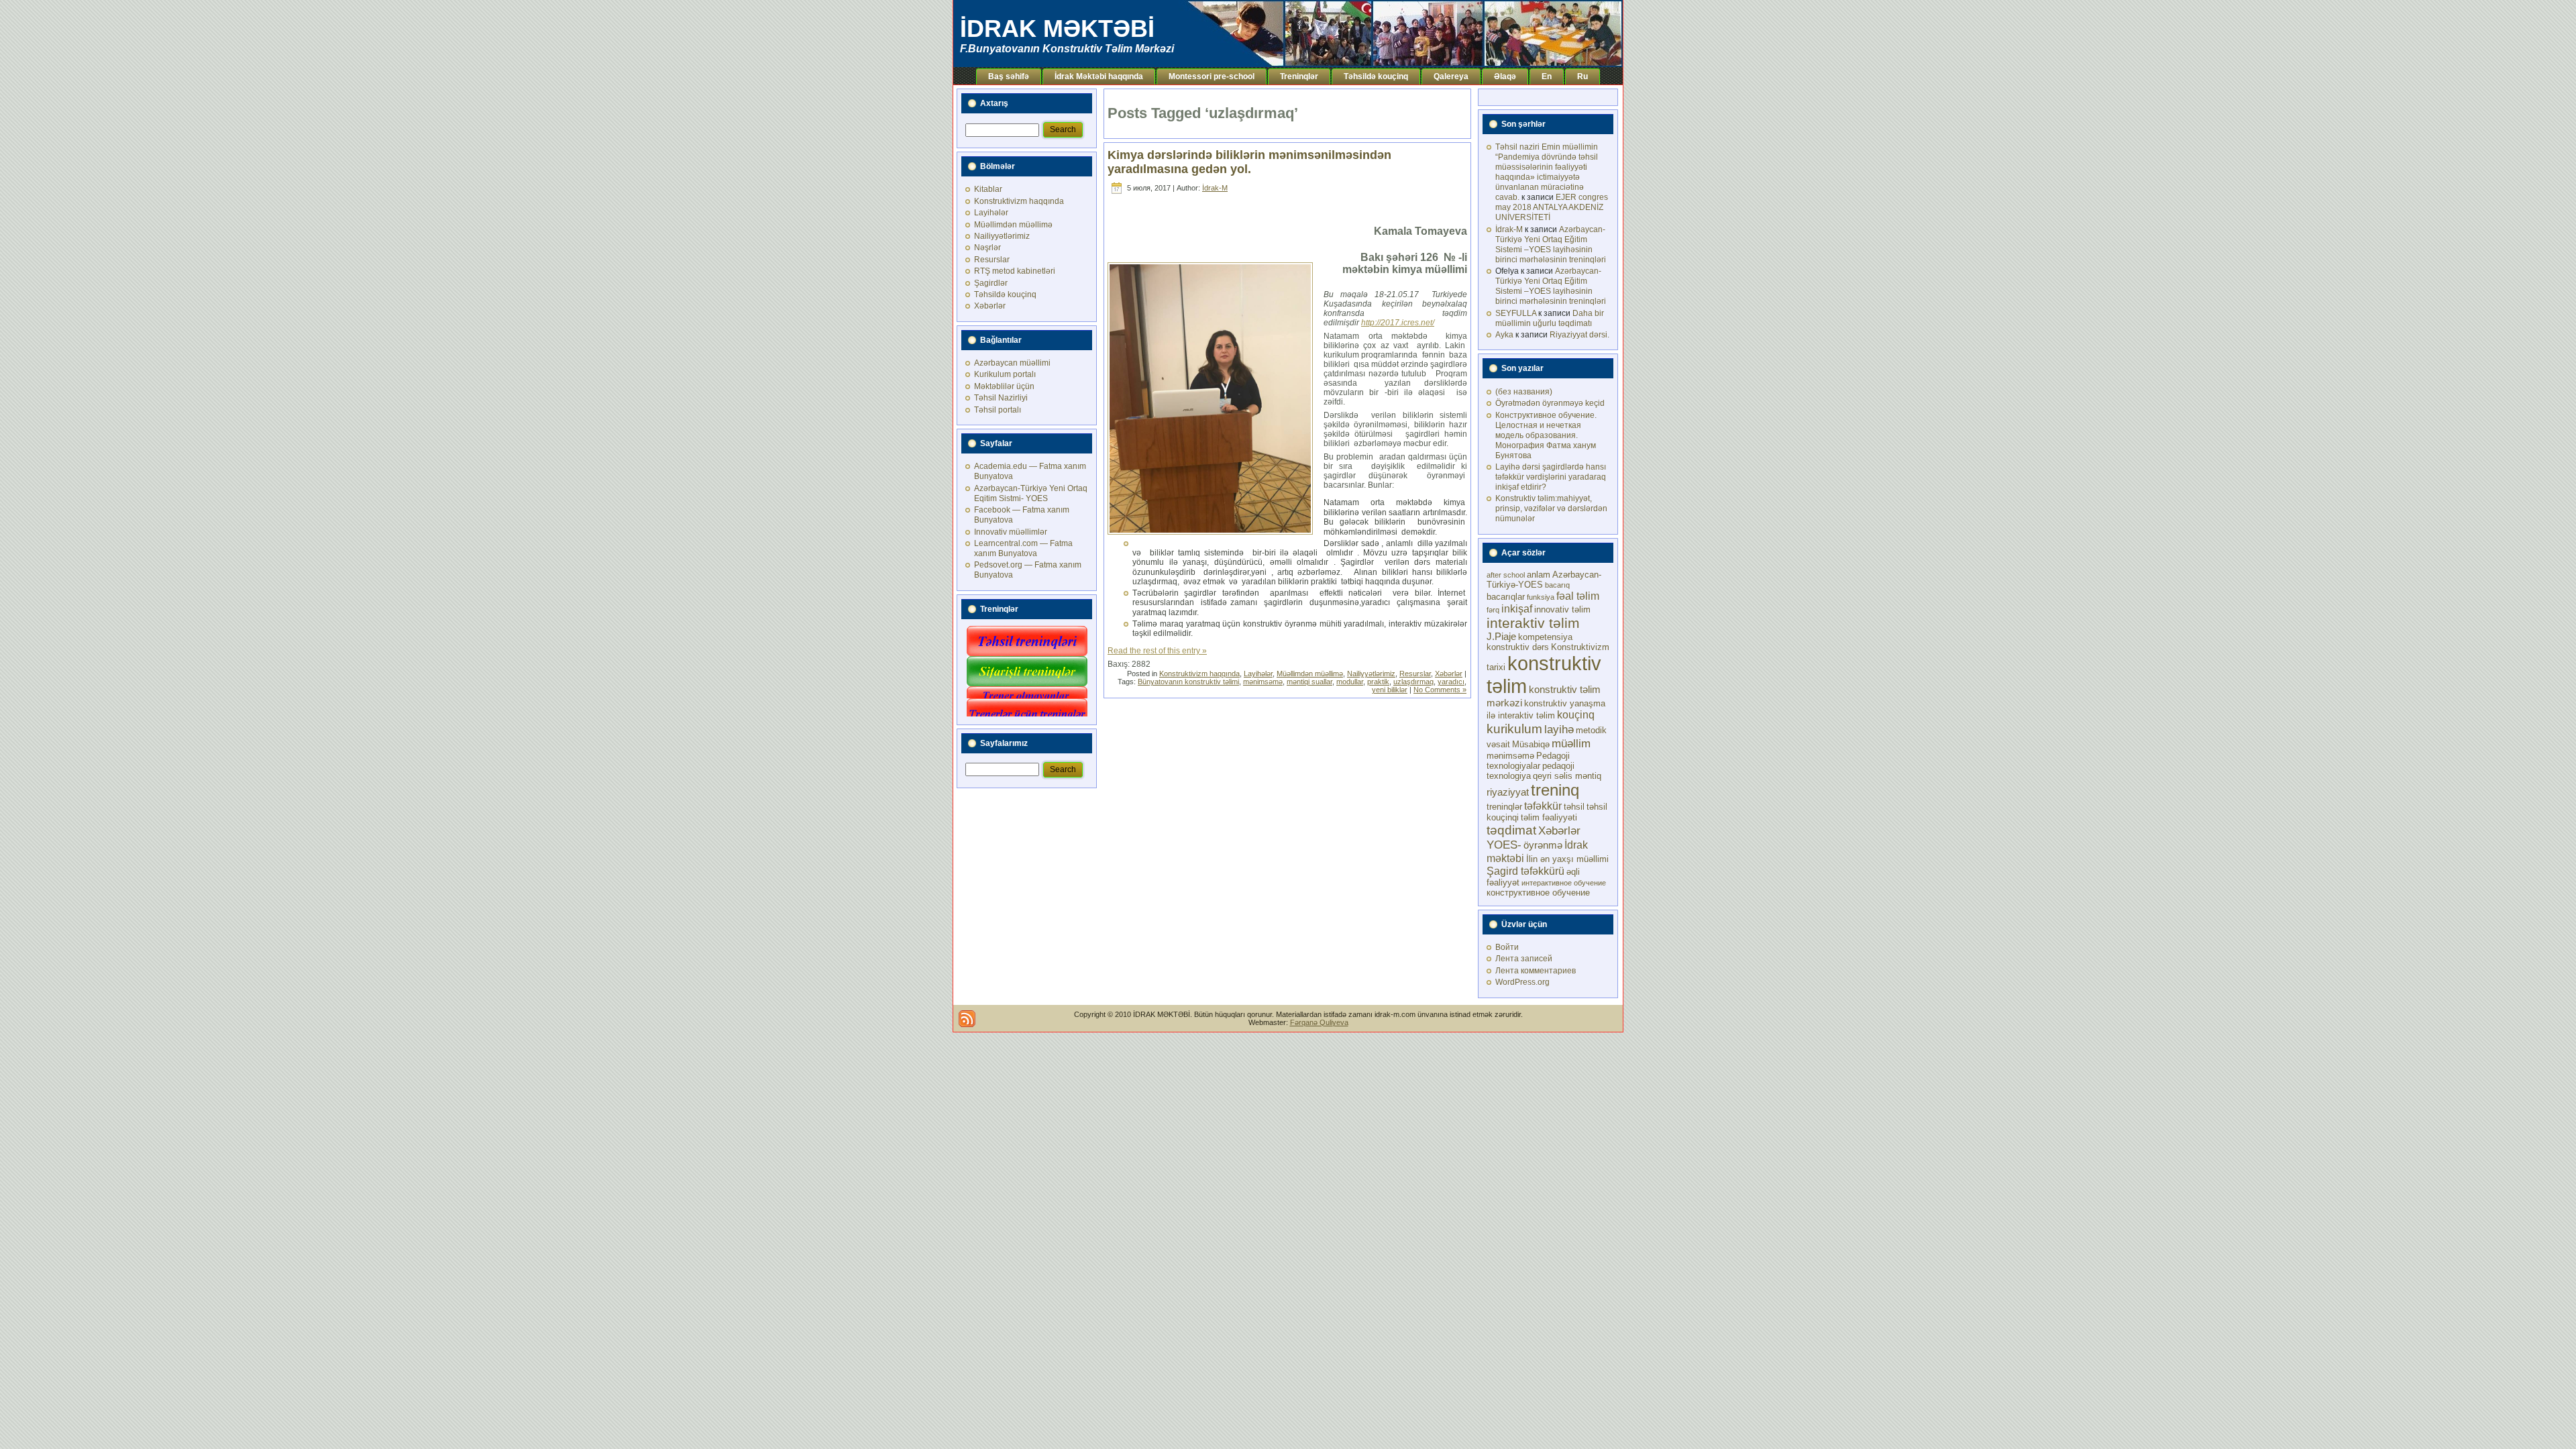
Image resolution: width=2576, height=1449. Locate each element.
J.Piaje (1501, 637)
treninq (1555, 790)
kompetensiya (1545, 637)
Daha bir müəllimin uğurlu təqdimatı (1550, 318)
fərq (1493, 610)
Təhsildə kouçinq (1005, 294)
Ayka (1504, 335)
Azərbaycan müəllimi (1012, 363)
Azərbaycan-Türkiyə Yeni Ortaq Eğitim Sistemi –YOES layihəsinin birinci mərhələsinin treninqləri (1551, 245)
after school (1506, 575)
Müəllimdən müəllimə (1013, 225)
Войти (1507, 947)
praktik (1378, 682)
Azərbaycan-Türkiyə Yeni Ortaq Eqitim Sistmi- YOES (1031, 493)
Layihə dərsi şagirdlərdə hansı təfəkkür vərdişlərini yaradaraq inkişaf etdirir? (1551, 477)
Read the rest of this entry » (1157, 651)
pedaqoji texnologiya (1531, 771)
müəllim (1571, 743)
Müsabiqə (1531, 744)
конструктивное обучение (1538, 893)
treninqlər (1504, 807)
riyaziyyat (1508, 792)
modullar (1350, 682)
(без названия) (1524, 392)
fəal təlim (1578, 596)
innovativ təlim (1562, 609)
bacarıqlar (1506, 597)
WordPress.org (1522, 982)
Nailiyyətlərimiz (1002, 236)
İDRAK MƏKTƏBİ (1057, 29)
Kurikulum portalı (1005, 374)
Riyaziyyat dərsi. (1579, 335)
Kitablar (988, 189)
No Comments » (1440, 690)
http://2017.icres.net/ (1398, 323)
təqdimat (1511, 830)
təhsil (1574, 807)
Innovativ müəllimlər (1011, 532)
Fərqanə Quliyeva (1319, 1022)
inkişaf (1517, 608)
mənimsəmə (1263, 682)
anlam (1539, 575)
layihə (1559, 729)
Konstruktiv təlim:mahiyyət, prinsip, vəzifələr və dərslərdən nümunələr (1551, 508)
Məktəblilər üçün (1004, 386)
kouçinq (1576, 714)
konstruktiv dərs (1518, 647)
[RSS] (967, 1019)
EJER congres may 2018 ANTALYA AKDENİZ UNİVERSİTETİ (1552, 207)
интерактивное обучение (1564, 883)
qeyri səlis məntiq (1567, 776)
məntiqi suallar (1309, 682)
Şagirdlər (991, 283)
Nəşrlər (987, 248)
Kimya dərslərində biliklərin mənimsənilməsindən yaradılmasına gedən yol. (1249, 162)
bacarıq (1557, 585)
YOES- (1504, 845)
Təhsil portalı (998, 410)
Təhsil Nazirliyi (1001, 398)
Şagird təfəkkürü (1525, 871)
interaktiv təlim (1533, 623)
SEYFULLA (1516, 313)
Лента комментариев (1536, 971)
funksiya (1541, 597)
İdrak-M (1215, 188)
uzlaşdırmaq (1413, 682)
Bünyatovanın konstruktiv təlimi (1188, 682)
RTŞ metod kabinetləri (1015, 271)
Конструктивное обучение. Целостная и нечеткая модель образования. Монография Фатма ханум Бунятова (1546, 435)
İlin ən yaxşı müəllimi (1567, 859)
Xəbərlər (990, 306)
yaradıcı (1451, 682)
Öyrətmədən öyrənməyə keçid (1550, 403)
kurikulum (1514, 729)
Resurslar (992, 260)
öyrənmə (1543, 845)
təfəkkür (1543, 806)
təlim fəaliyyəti (1549, 817)
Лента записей (1524, 959)
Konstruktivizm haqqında (1019, 201)
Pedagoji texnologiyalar (1528, 761)
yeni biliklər (1390, 690)
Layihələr (991, 213)
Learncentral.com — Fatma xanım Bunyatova (1023, 548)
